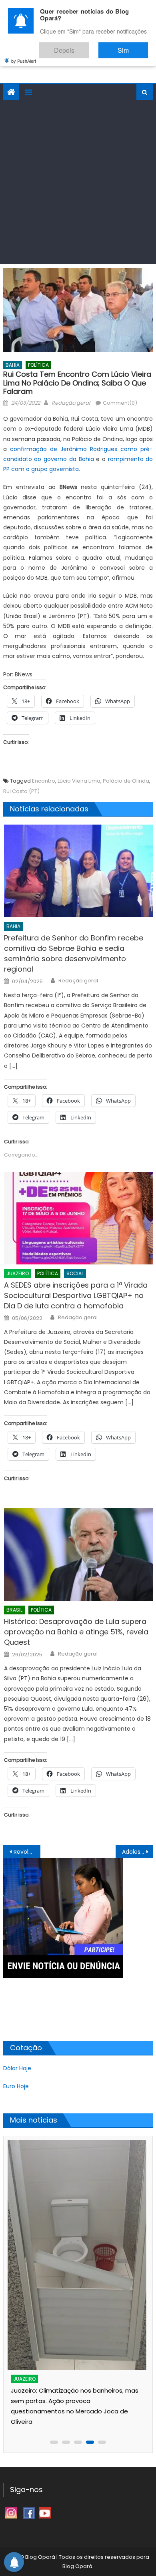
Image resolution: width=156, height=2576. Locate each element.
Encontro (44, 781)
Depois (88, 47)
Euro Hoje (16, 2086)
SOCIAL (75, 1273)
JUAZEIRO (18, 1273)
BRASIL (14, 1610)
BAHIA (13, 365)
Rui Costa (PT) (21, 791)
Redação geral (71, 403)
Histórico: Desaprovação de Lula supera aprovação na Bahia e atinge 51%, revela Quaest (76, 1632)
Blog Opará (77, 2566)
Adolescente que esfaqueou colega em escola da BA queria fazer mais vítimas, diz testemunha (138, 1852)
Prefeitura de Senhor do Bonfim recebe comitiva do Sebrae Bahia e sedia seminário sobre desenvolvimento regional (74, 953)
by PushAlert (24, 55)
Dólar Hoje (17, 2068)
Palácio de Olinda (126, 781)
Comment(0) (120, 403)
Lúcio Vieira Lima (79, 781)
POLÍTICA (38, 365)
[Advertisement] (78, 182)
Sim (131, 47)
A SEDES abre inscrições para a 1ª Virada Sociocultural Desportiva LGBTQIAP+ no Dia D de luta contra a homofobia (76, 1295)
